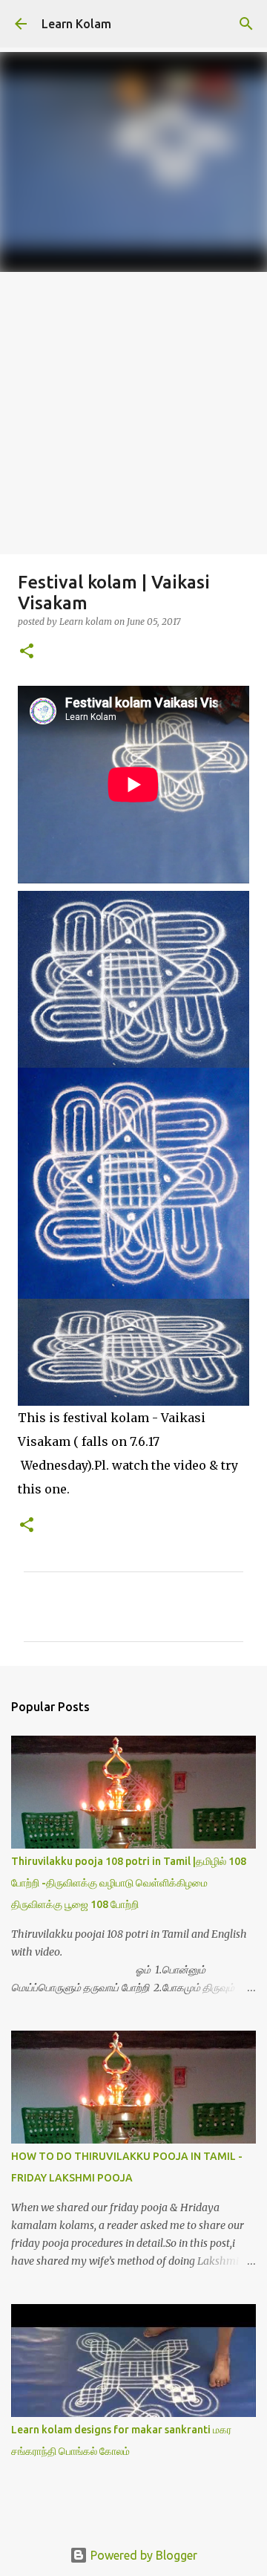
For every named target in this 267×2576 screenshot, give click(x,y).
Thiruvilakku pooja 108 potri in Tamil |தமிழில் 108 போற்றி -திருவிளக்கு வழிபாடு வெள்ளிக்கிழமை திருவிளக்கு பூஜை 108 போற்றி (129, 1883)
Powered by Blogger (142, 2555)
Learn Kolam (76, 24)
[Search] (246, 24)
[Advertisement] (133, 413)
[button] (27, 652)
